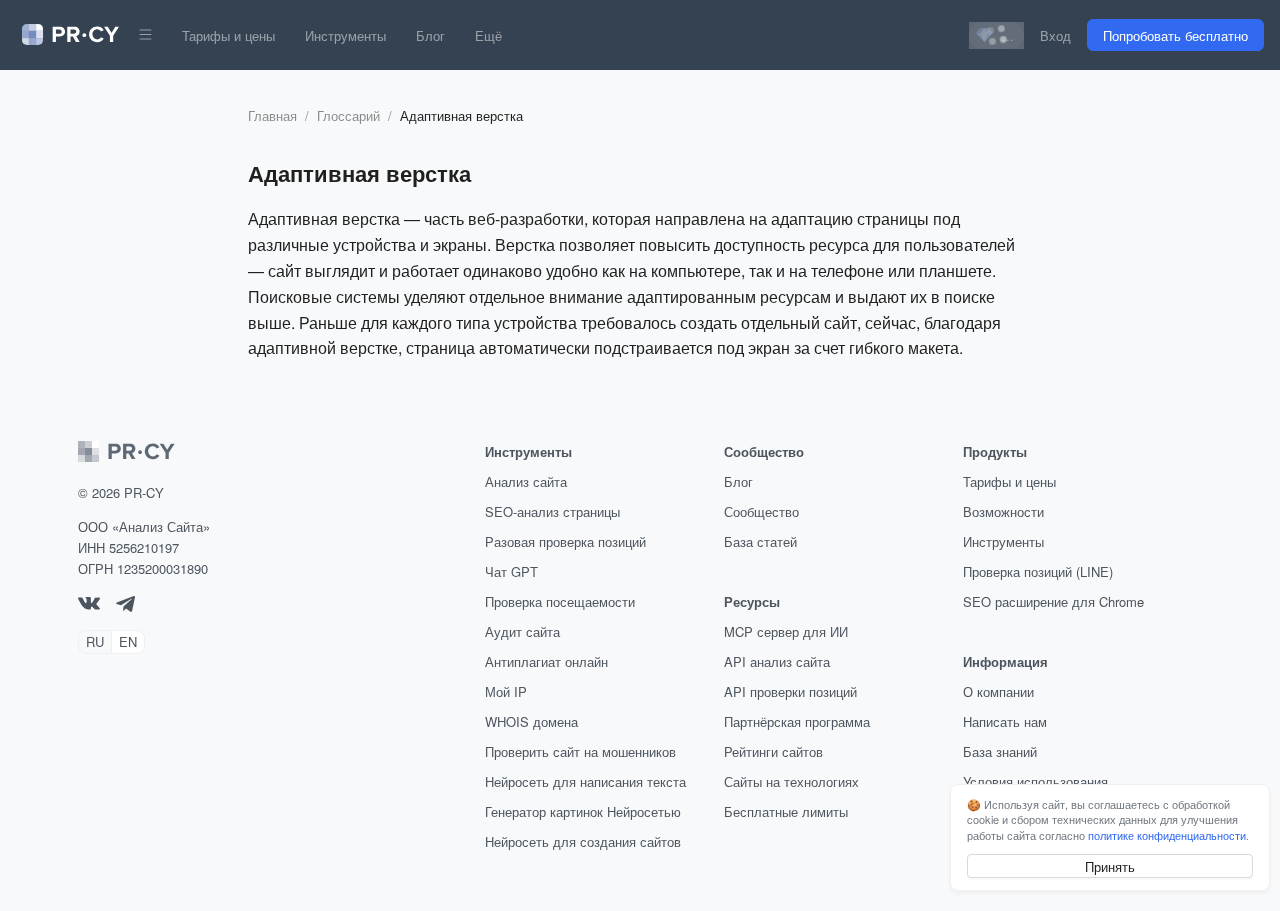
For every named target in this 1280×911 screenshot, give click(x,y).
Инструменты (345, 35)
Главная (272, 115)
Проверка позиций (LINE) (1038, 571)
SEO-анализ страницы (552, 511)
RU (95, 641)
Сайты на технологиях (791, 781)
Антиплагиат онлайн (546, 661)
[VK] (89, 604)
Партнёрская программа (797, 721)
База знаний (1000, 751)
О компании (998, 691)
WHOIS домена (531, 721)
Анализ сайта (526, 481)
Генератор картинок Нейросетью (583, 811)
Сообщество (761, 511)
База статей (760, 541)
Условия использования (1035, 781)
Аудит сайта (522, 631)
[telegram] (125, 606)
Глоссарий (348, 115)
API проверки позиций (790, 691)
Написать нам (1005, 721)
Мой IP (506, 691)
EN (128, 641)
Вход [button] (1055, 35)
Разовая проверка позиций (565, 541)
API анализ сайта (777, 661)
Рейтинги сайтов (773, 751)
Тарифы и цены (228, 35)
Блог (430, 35)
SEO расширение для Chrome (1053, 601)
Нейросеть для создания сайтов (583, 841)
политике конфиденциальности (1167, 835)
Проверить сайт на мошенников (580, 751)
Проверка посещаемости (560, 601)
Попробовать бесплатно (1175, 35)
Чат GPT (511, 571)
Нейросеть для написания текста (585, 781)
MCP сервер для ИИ (786, 631)
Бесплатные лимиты (786, 811)
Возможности (1003, 511)
